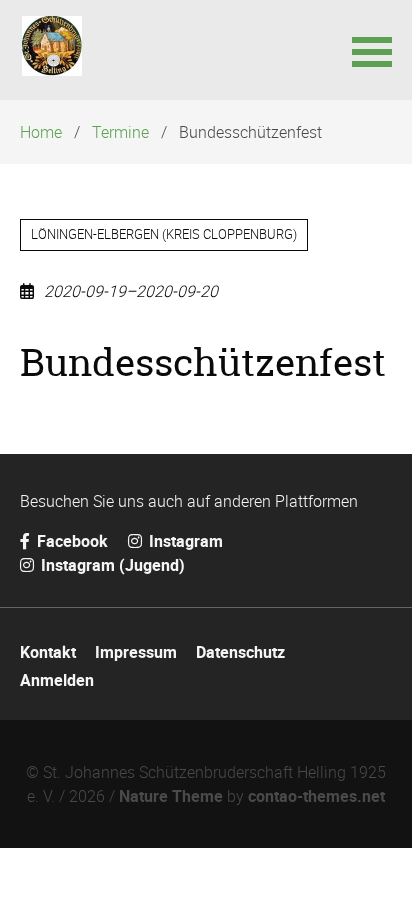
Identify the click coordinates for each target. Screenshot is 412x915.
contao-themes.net (316, 796)
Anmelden (57, 680)
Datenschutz (240, 652)
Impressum (136, 652)
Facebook (70, 541)
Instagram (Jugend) (111, 565)
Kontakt (48, 652)
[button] (372, 50)
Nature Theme (171, 796)
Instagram (184, 541)
